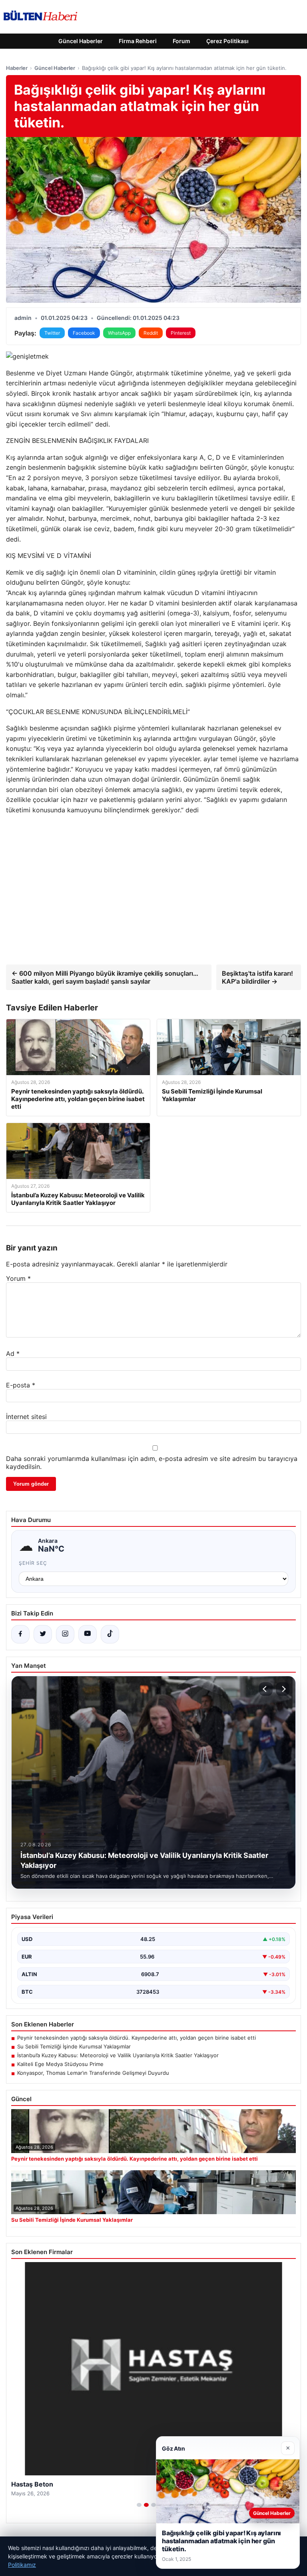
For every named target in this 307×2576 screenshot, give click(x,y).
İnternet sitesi (26, 1417)
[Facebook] (20, 1634)
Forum (181, 41)
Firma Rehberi (138, 41)
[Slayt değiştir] (139, 2505)
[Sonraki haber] (283, 1689)
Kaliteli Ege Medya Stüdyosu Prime (60, 2064)
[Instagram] (65, 1634)
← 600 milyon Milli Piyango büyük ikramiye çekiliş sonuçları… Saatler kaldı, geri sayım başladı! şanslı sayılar (105, 977)
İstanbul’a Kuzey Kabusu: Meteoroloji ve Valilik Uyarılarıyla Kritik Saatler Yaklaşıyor (118, 2055)
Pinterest (181, 333)
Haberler (17, 68)
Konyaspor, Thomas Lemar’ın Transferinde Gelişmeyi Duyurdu (93, 2073)
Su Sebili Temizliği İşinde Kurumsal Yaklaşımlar (74, 2046)
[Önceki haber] (266, 1689)
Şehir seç (33, 1563)
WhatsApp (119, 333)
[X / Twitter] (43, 1634)
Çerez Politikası (227, 41)
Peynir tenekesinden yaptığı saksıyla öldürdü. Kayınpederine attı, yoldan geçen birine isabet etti (137, 2038)
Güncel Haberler (81, 41)
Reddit (151, 333)
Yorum (18, 1278)
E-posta (21, 1385)
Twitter (52, 333)
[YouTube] (88, 1634)
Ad (13, 1353)
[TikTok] (110, 1634)
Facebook (84, 333)
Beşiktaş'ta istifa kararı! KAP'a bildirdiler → (257, 977)
